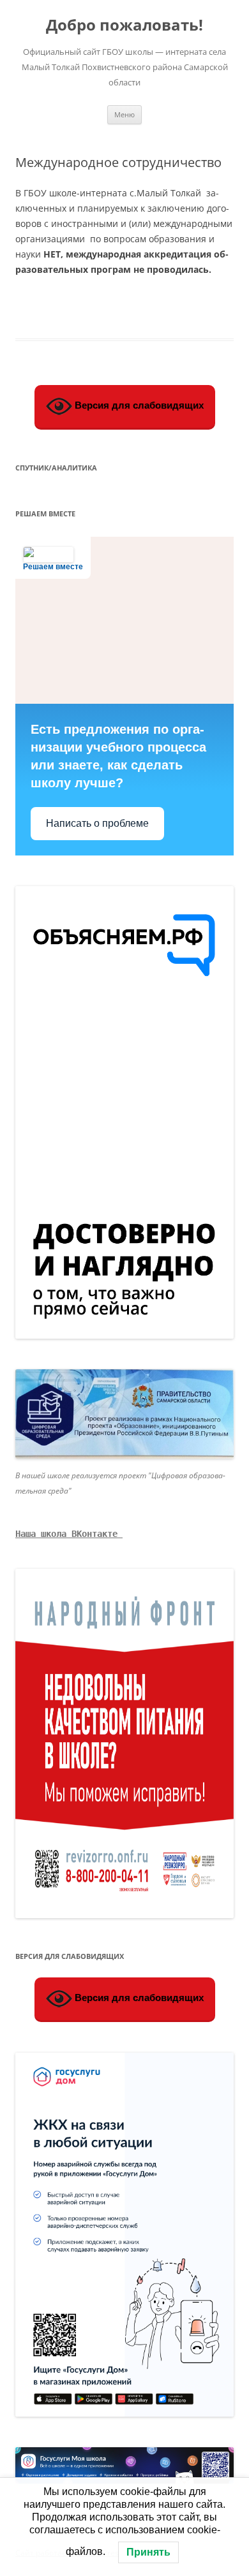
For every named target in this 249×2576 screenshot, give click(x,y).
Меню (124, 114)
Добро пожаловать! (124, 25)
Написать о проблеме (97, 823)
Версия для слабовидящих (138, 405)
